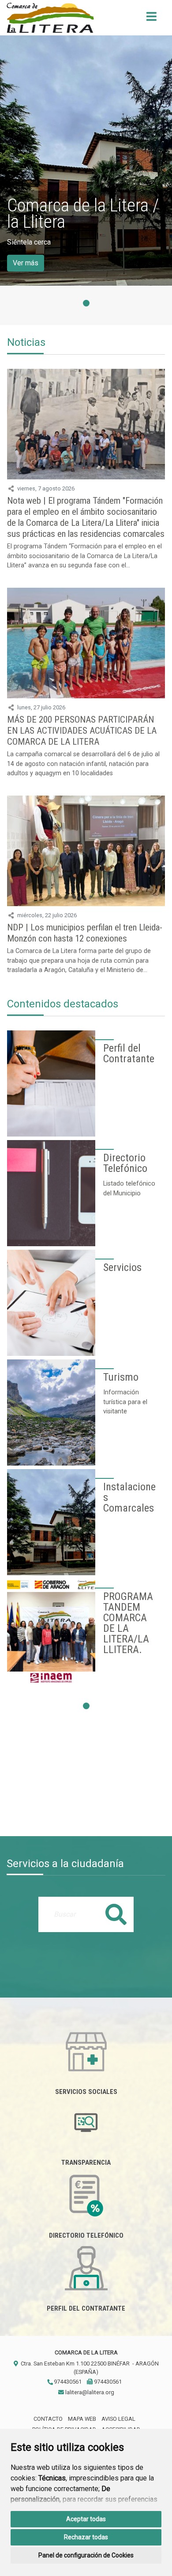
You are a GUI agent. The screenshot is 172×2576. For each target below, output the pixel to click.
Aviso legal (118, 2419)
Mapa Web (82, 2419)
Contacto (48, 2419)
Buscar (116, 1914)
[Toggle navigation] (151, 19)
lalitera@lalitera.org (89, 2392)
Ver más (26, 263)
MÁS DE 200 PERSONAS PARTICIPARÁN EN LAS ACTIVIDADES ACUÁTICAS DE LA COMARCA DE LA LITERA (82, 731)
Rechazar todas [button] (86, 2537)
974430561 (67, 2382)
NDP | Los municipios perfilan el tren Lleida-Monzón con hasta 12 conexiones (85, 933)
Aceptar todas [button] (86, 2519)
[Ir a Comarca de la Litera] (50, 18)
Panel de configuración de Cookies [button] (86, 2555)
